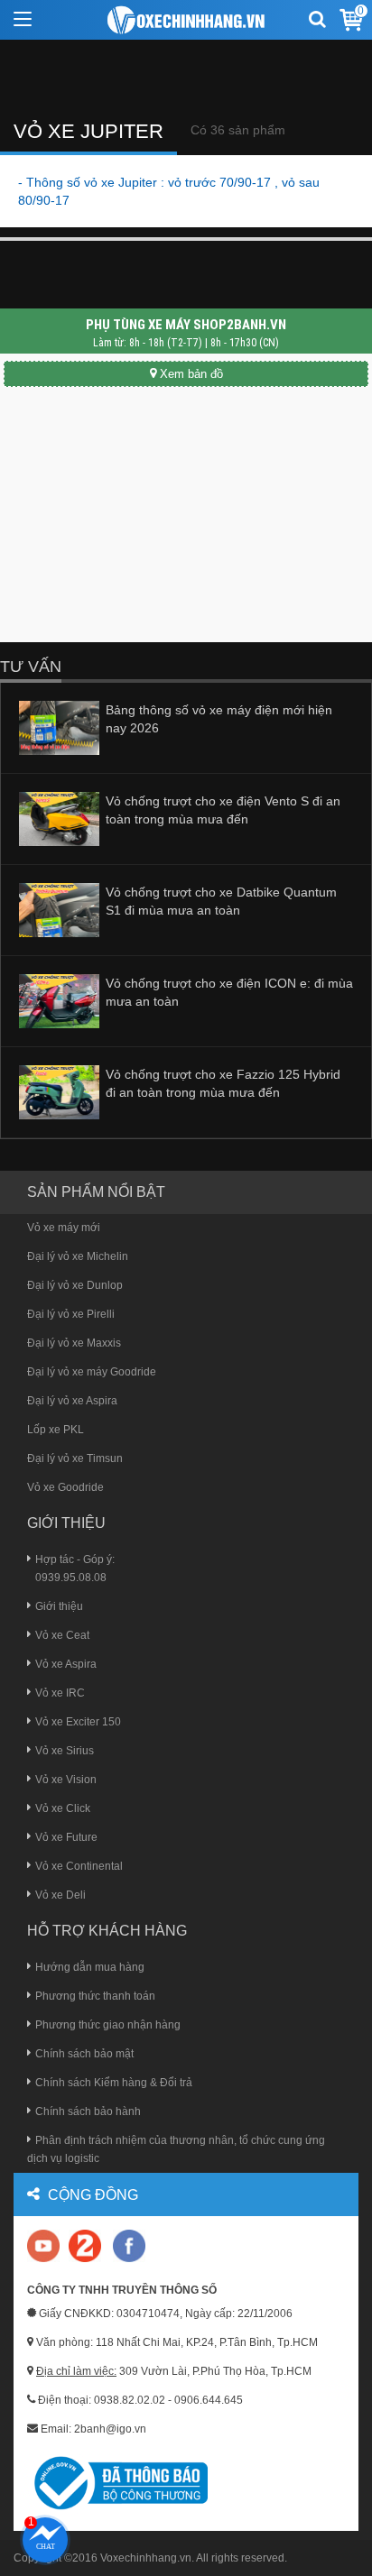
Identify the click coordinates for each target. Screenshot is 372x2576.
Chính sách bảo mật (84, 2054)
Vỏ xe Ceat (62, 1635)
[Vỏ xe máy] (186, 20)
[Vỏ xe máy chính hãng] (129, 2245)
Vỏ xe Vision (66, 1780)
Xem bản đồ (191, 374)
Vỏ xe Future (66, 1837)
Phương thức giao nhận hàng (108, 2025)
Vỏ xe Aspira (66, 1664)
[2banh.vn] (45, 2247)
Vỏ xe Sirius (65, 1751)
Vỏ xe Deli (60, 1895)
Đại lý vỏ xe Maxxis (74, 1343)
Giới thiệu (59, 1606)
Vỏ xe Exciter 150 (78, 1722)
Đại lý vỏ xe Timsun (75, 1458)
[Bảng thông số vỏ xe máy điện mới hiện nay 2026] (59, 727)
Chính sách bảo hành (88, 2111)
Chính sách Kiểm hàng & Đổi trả (114, 2083)
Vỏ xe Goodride (65, 1487)
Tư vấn (31, 667)
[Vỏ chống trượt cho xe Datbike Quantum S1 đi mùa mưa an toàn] (59, 909)
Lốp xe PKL (56, 1430)
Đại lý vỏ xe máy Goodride (92, 1372)
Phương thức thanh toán (95, 1996)
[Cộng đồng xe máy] (85, 2245)
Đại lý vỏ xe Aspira (72, 1401)
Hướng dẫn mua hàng (90, 1967)
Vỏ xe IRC (60, 1693)
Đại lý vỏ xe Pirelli (71, 1314)
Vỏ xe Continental (79, 1866)
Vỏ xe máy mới (64, 1228)
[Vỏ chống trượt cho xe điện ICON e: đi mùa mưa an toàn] (59, 1000)
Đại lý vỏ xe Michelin (78, 1256)
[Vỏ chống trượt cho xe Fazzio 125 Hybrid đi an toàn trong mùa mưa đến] (59, 1091)
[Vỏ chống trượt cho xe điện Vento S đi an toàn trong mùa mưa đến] (59, 818)
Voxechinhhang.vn (146, 2558)
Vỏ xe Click (63, 1808)
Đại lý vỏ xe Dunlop (75, 1285)
